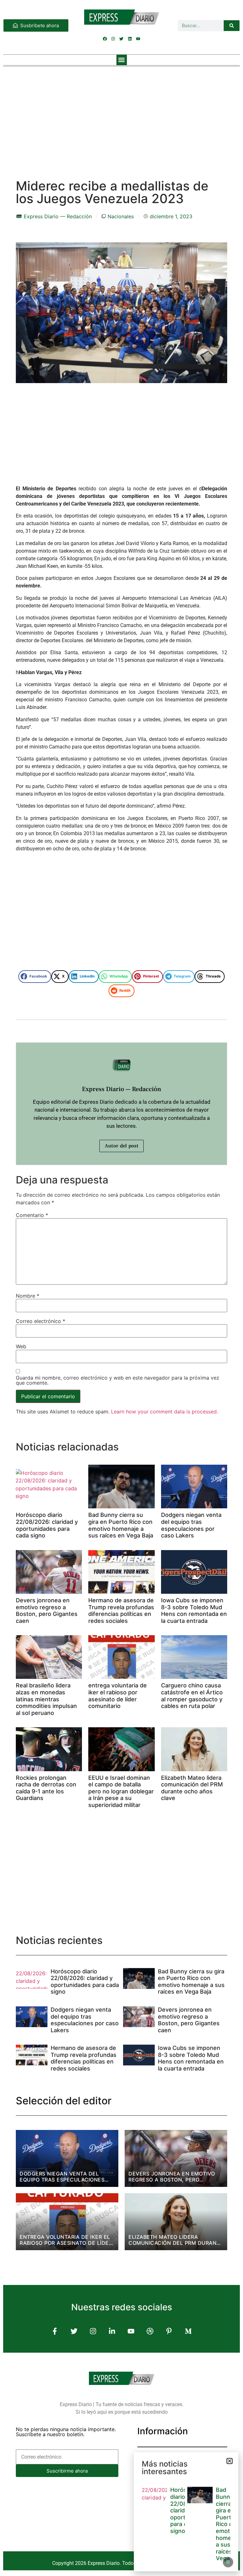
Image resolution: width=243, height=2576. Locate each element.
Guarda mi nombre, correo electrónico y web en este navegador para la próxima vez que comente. (118, 1380)
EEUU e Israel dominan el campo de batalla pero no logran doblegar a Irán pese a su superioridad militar (121, 1791)
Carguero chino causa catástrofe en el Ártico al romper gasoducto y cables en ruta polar (192, 1696)
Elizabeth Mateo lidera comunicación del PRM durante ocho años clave (192, 1788)
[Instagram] (113, 39)
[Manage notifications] (228, 2562)
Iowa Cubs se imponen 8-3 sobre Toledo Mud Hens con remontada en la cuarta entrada (194, 1611)
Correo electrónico (40, 1321)
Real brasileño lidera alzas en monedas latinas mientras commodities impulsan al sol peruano (46, 1699)
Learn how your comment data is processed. (165, 1412)
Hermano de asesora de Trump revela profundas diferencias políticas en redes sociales (121, 1611)
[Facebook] (105, 39)
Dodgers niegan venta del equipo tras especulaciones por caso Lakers (191, 1525)
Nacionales (121, 216)
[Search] (232, 26)
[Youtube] (138, 39)
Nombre (28, 1296)
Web (21, 1346)
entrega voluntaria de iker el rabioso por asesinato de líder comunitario (118, 1696)
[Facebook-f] (55, 2331)
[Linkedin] (130, 39)
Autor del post (121, 1146)
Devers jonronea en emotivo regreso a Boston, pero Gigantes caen (47, 1611)
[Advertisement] (121, 116)
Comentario (32, 1215)
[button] (122, 60)
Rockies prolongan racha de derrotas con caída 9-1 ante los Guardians (46, 1788)
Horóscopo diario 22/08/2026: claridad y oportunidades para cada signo (47, 1525)
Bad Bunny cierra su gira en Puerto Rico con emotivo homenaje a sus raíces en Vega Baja (121, 1525)
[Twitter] (121, 39)
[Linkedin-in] (112, 2331)
